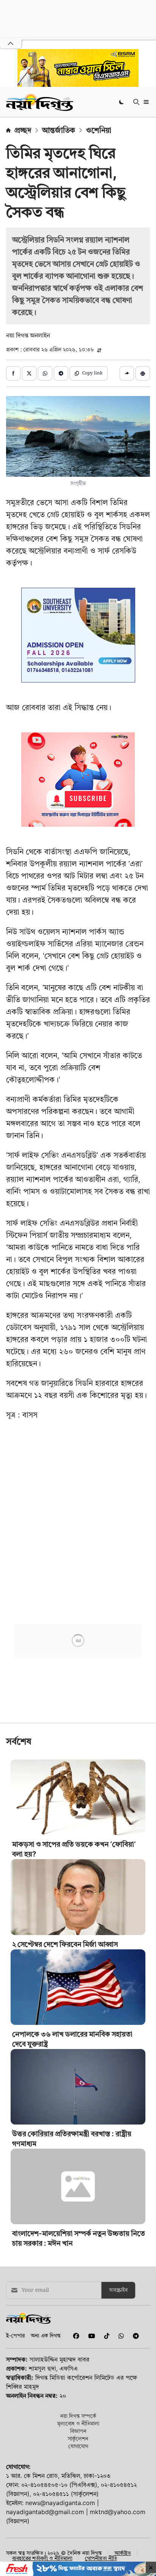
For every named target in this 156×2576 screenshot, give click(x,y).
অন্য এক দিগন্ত (46, 2335)
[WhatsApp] (120, 2336)
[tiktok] (105, 2336)
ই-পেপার (15, 2335)
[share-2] (29, 373)
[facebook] (75, 2336)
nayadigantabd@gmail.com (45, 2512)
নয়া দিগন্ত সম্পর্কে (78, 2416)
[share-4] (61, 373)
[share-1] (13, 373)
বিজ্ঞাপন (78, 2431)
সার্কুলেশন (78, 2438)
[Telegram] (133, 2336)
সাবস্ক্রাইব (118, 2290)
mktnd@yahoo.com (118, 2512)
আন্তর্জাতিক (59, 130)
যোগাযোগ (78, 2446)
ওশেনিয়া (99, 130)
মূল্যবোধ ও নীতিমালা (78, 2423)
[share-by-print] (143, 373)
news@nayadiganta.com (60, 2503)
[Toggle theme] (122, 102)
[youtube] (90, 2336)
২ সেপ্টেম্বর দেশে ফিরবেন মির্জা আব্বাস (65, 1944)
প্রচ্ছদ (23, 130)
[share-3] (45, 373)
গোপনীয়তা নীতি (101, 2558)
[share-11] (127, 373)
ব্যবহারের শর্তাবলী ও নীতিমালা (42, 2558)
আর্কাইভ (123, 2553)
